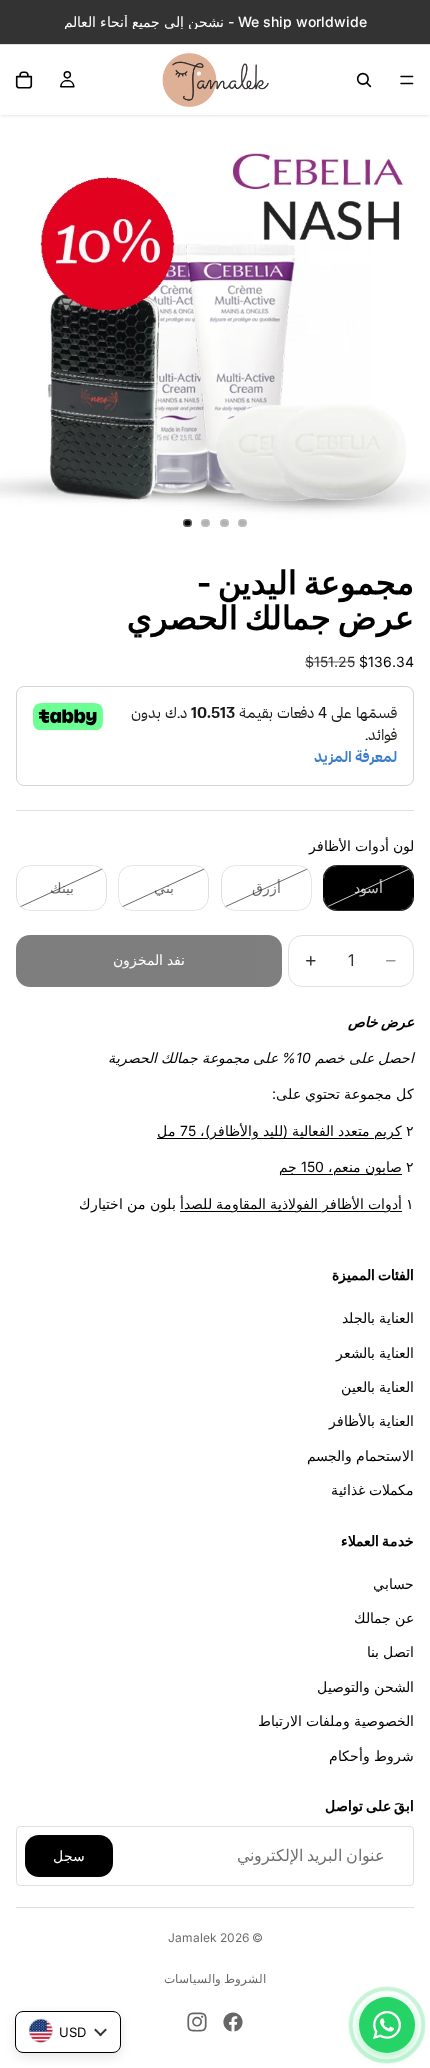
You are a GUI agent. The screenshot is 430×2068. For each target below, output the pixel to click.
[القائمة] (407, 80)
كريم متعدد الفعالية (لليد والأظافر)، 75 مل (279, 1130)
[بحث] (364, 80)
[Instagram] (197, 2022)
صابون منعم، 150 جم (340, 1166)
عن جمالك (384, 1618)
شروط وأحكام (371, 1755)
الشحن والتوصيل (365, 1686)
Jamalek (192, 1937)
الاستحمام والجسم (360, 1455)
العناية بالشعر (375, 1352)
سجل (69, 1855)
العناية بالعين (377, 1386)
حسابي (393, 1583)
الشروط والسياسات (215, 1978)
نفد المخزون (149, 959)
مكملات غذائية (372, 1490)
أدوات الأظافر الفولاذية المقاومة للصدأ (291, 1203)
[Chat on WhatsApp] (387, 2025)
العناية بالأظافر (371, 1421)
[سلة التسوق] (24, 80)
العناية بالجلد (378, 1318)
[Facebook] (233, 2022)
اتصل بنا (390, 1652)
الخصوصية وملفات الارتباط (336, 1721)
